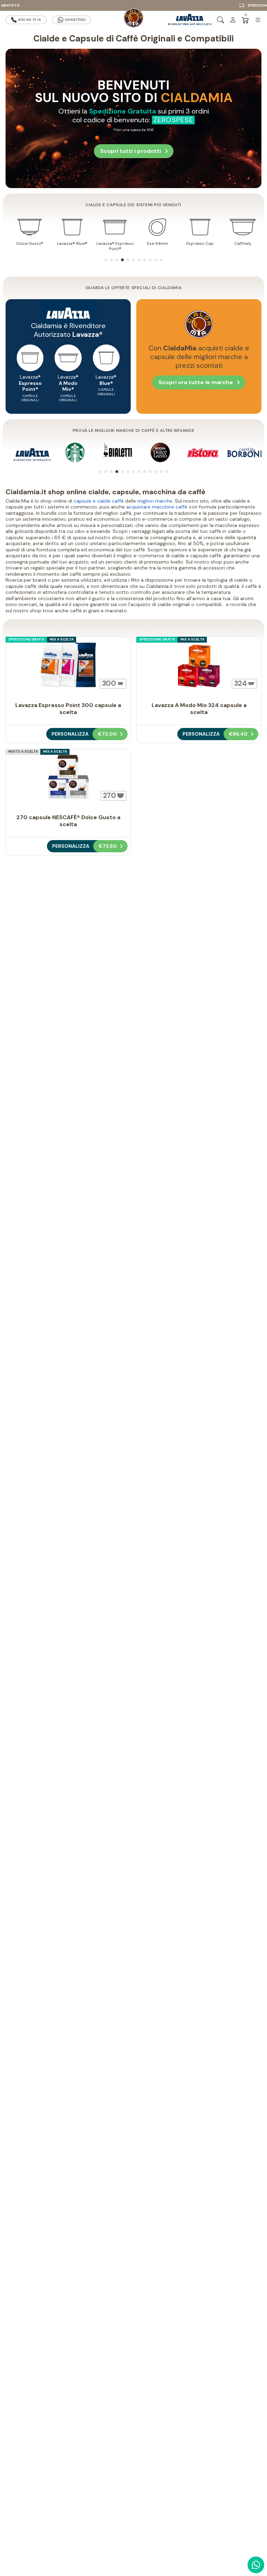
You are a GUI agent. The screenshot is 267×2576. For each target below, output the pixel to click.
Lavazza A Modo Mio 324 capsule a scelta (199, 709)
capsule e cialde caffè (99, 501)
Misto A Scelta (23, 751)
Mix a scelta (62, 639)
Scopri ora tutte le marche (196, 382)
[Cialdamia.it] (133, 20)
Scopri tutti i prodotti (131, 151)
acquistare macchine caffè (157, 507)
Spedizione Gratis (26, 639)
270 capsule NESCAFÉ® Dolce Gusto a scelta (68, 821)
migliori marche (155, 501)
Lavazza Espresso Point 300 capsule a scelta (68, 709)
